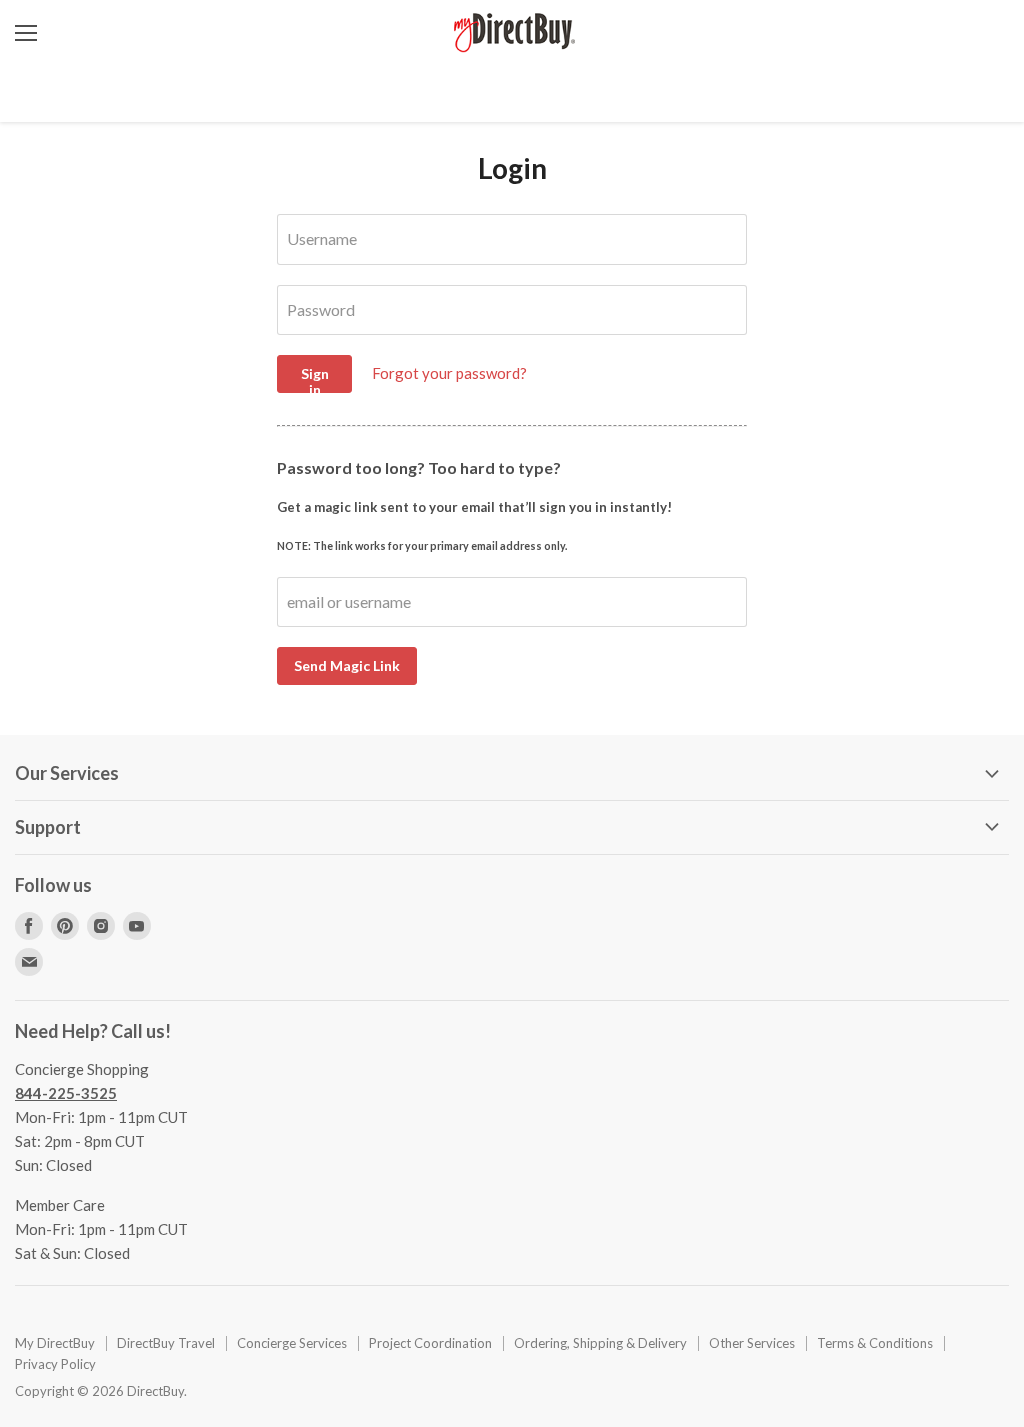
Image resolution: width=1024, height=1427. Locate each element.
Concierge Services (292, 1343)
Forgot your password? (449, 373)
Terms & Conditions (875, 1343)
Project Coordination (430, 1343)
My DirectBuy (55, 1343)
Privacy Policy (55, 1364)
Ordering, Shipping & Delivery (600, 1343)
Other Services (752, 1343)
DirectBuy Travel (166, 1343)
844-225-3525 (66, 1093)
